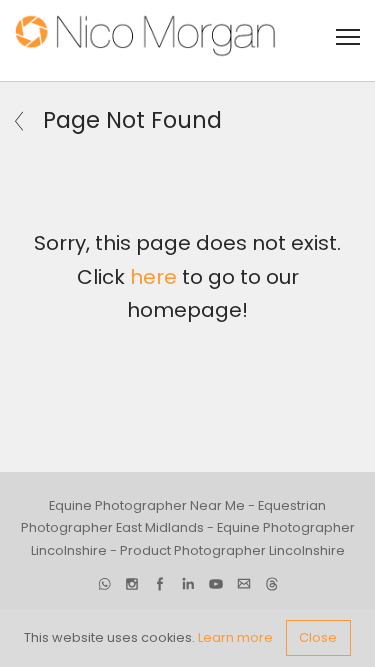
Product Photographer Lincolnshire (232, 550)
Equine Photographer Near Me (147, 505)
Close (318, 637)
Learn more (235, 637)
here (153, 277)
